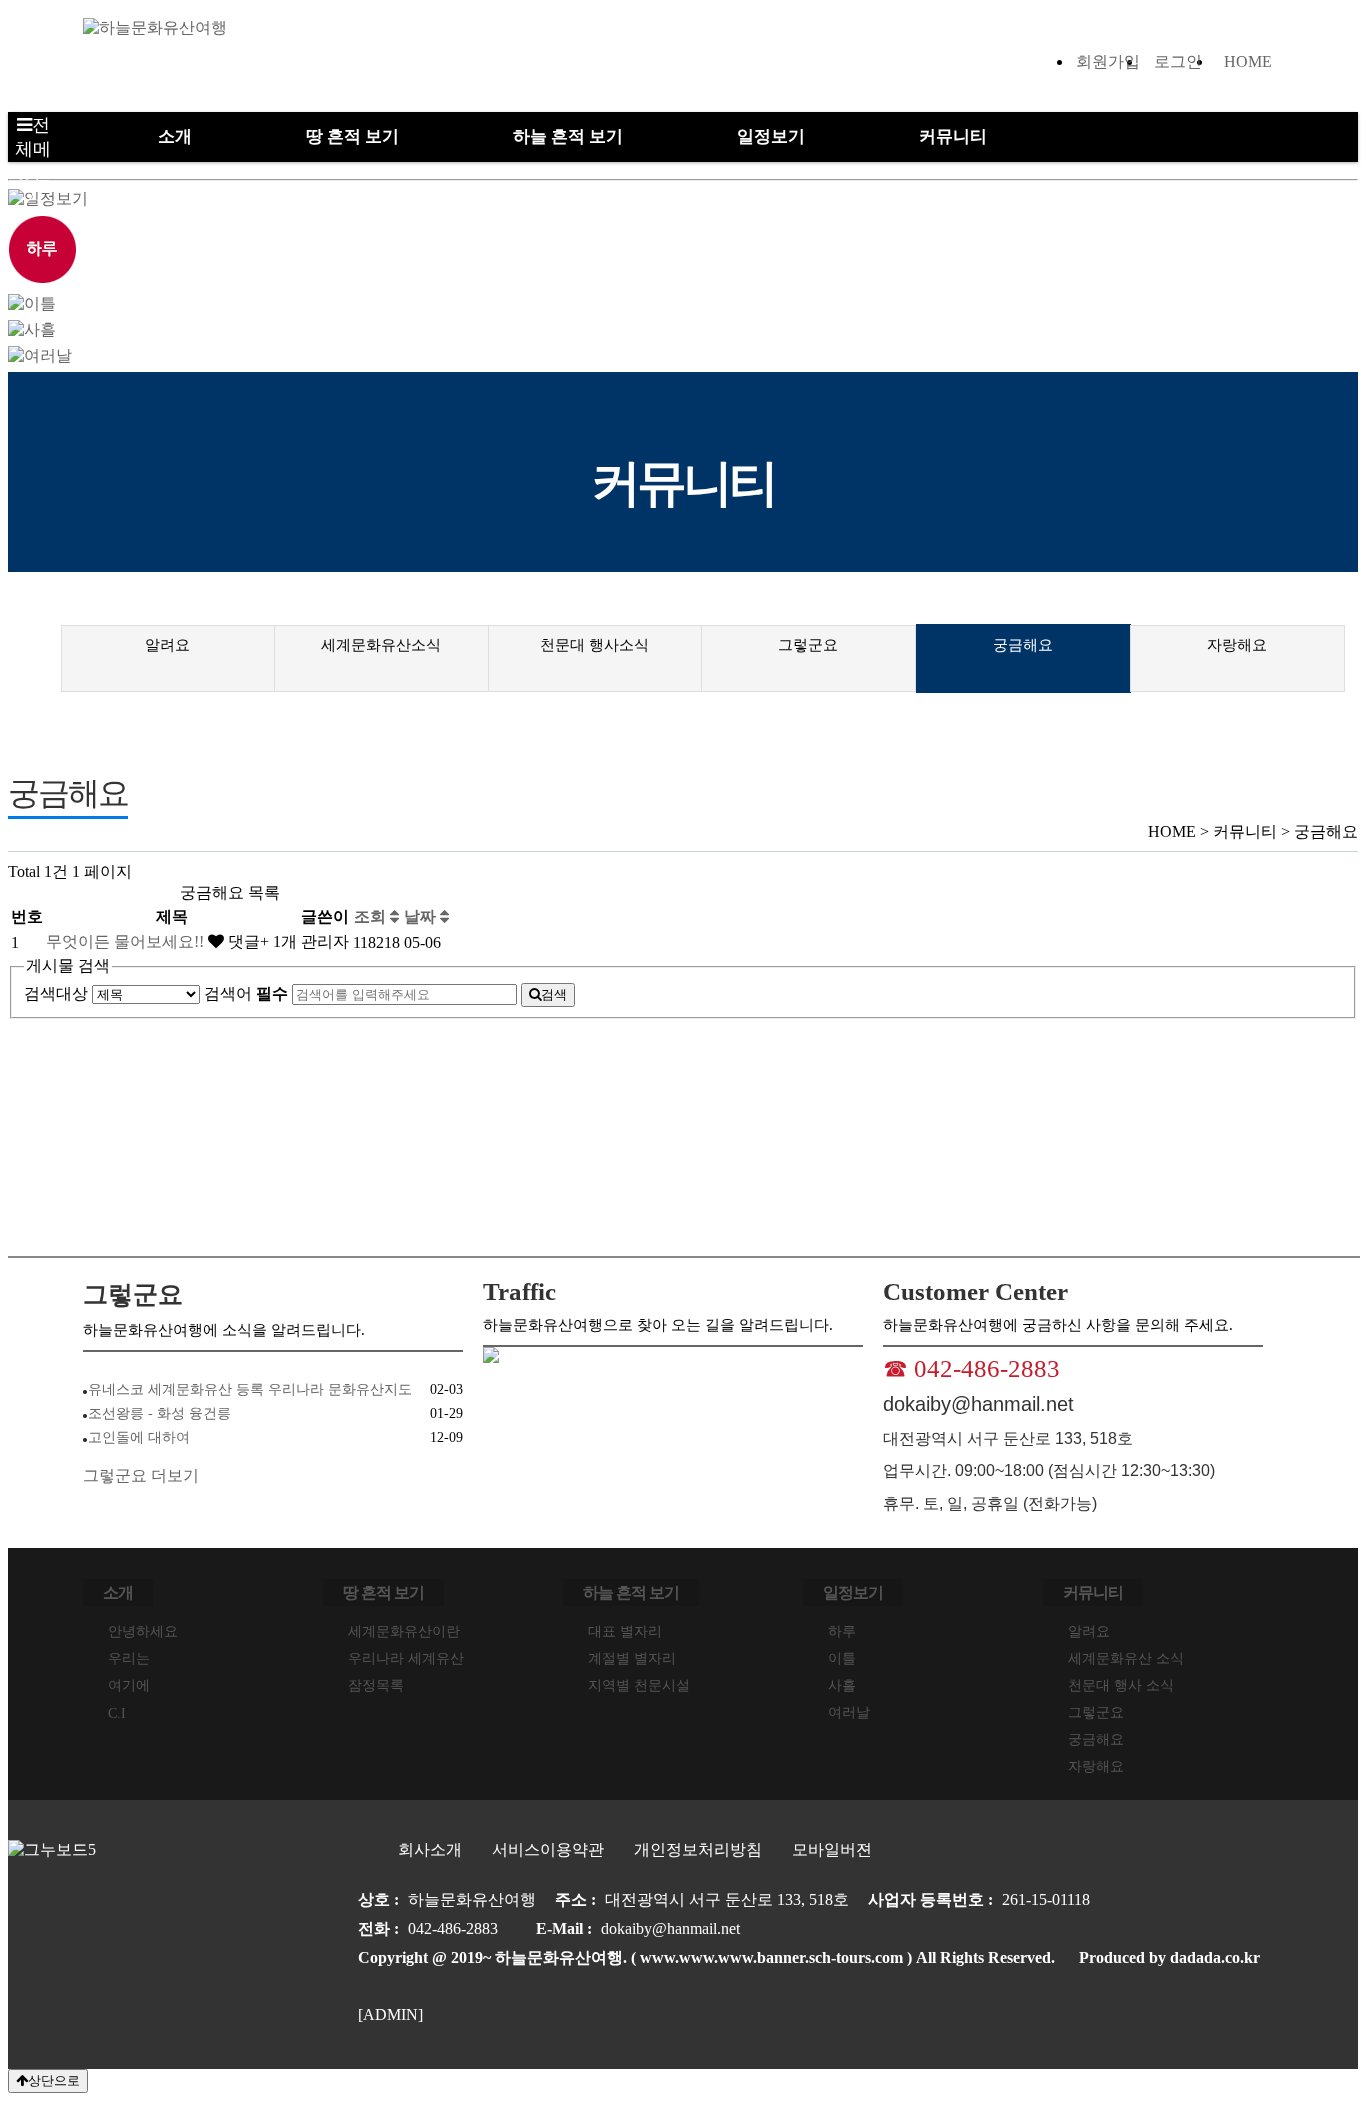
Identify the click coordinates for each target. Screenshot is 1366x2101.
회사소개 (430, 1849)
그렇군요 (808, 645)
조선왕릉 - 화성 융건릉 (159, 1413)
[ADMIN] (390, 2014)
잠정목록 (376, 1685)
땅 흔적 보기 (352, 136)
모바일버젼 (832, 1849)
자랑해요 (1237, 645)
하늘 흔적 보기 (568, 136)
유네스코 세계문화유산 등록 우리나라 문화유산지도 (250, 1389)
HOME (1248, 61)
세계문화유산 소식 (1126, 1658)
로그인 (1178, 61)
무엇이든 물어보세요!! (127, 941)
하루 (842, 1631)
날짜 (422, 916)
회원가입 (1108, 61)
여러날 (849, 1712)
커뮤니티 (953, 136)
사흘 (842, 1685)
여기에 (129, 1685)
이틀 (842, 1658)
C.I (117, 1713)
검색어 (246, 993)
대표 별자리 (625, 1631)
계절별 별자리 (632, 1658)
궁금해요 (1023, 645)
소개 (175, 136)
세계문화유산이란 (404, 1631)
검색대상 (56, 993)
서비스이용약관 (548, 1849)
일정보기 (771, 136)
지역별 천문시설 (639, 1685)
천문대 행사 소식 (1121, 1685)
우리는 (129, 1658)
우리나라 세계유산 (406, 1658)
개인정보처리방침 (698, 1849)
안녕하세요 (143, 1631)
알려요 (167, 645)
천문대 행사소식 (594, 645)
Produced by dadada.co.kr (1169, 1957)
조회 (372, 916)
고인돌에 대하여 (139, 1437)
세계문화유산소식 (381, 645)
